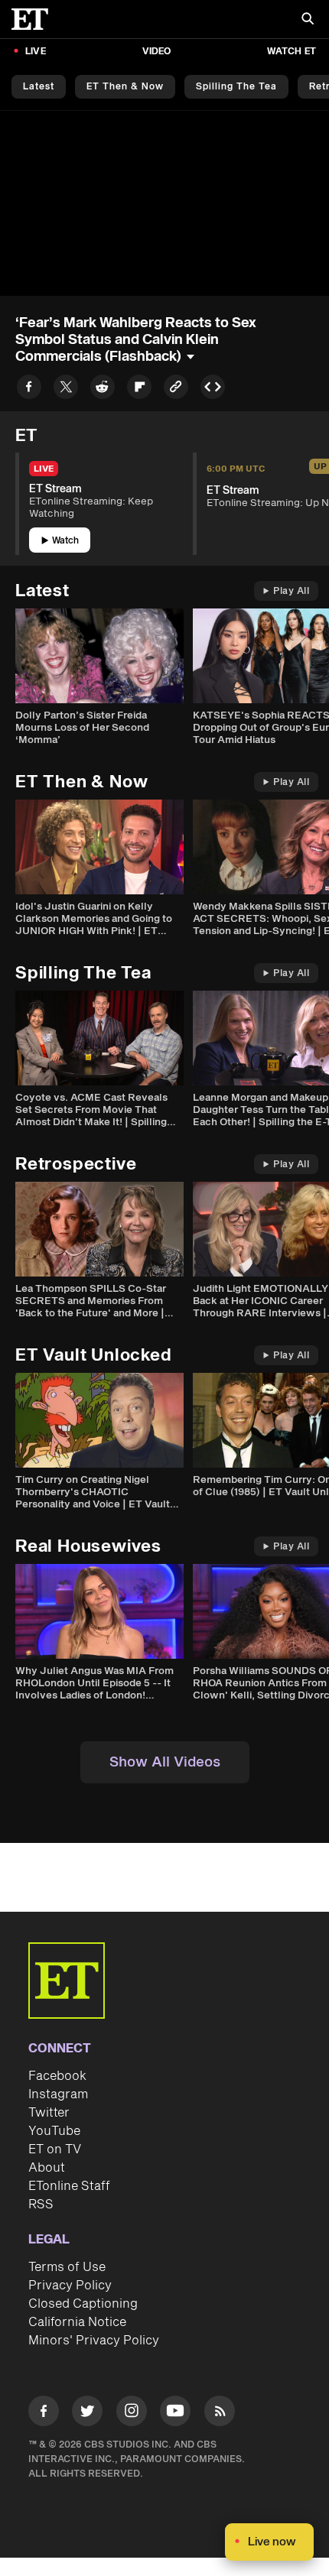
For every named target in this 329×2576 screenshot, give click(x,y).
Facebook (57, 2076)
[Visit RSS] (220, 2414)
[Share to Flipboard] (139, 389)
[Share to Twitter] (66, 389)
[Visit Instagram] (132, 2414)
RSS (41, 2205)
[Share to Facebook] (29, 389)
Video (157, 52)
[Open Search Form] (308, 20)
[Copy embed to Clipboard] (213, 389)
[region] (164, 203)
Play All (291, 591)
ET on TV (55, 2149)
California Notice (77, 2322)
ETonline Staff (69, 2186)
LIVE (36, 52)
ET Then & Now (125, 87)
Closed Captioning (83, 2304)
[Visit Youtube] (175, 2411)
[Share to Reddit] (103, 389)
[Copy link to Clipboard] (176, 389)
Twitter (49, 2113)
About (47, 2168)
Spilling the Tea (236, 87)
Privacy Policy (70, 2286)
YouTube (54, 2131)
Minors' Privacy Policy (94, 2341)
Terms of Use (67, 2267)
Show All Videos (165, 1762)
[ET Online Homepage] (34, 19)
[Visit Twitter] (87, 2414)
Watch (65, 541)
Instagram (58, 2094)
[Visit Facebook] (44, 2414)
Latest (39, 87)
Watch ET (292, 52)
